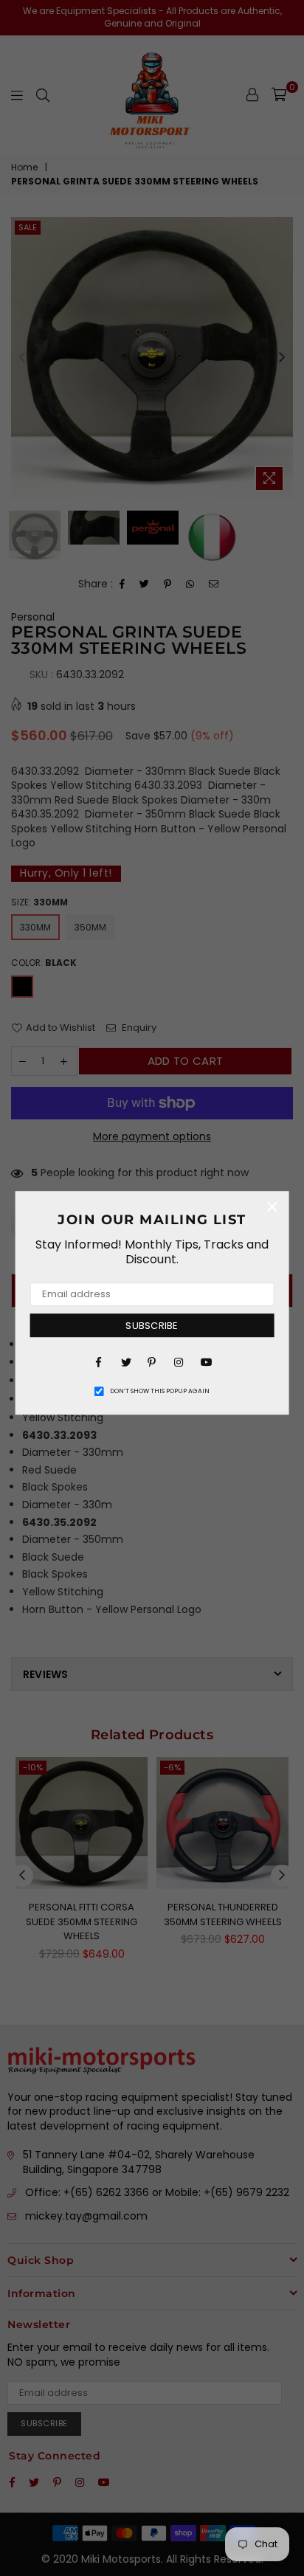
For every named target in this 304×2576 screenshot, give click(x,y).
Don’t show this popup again (160, 1391)
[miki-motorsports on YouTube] (205, 1361)
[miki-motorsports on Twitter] (125, 1361)
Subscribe (152, 1326)
